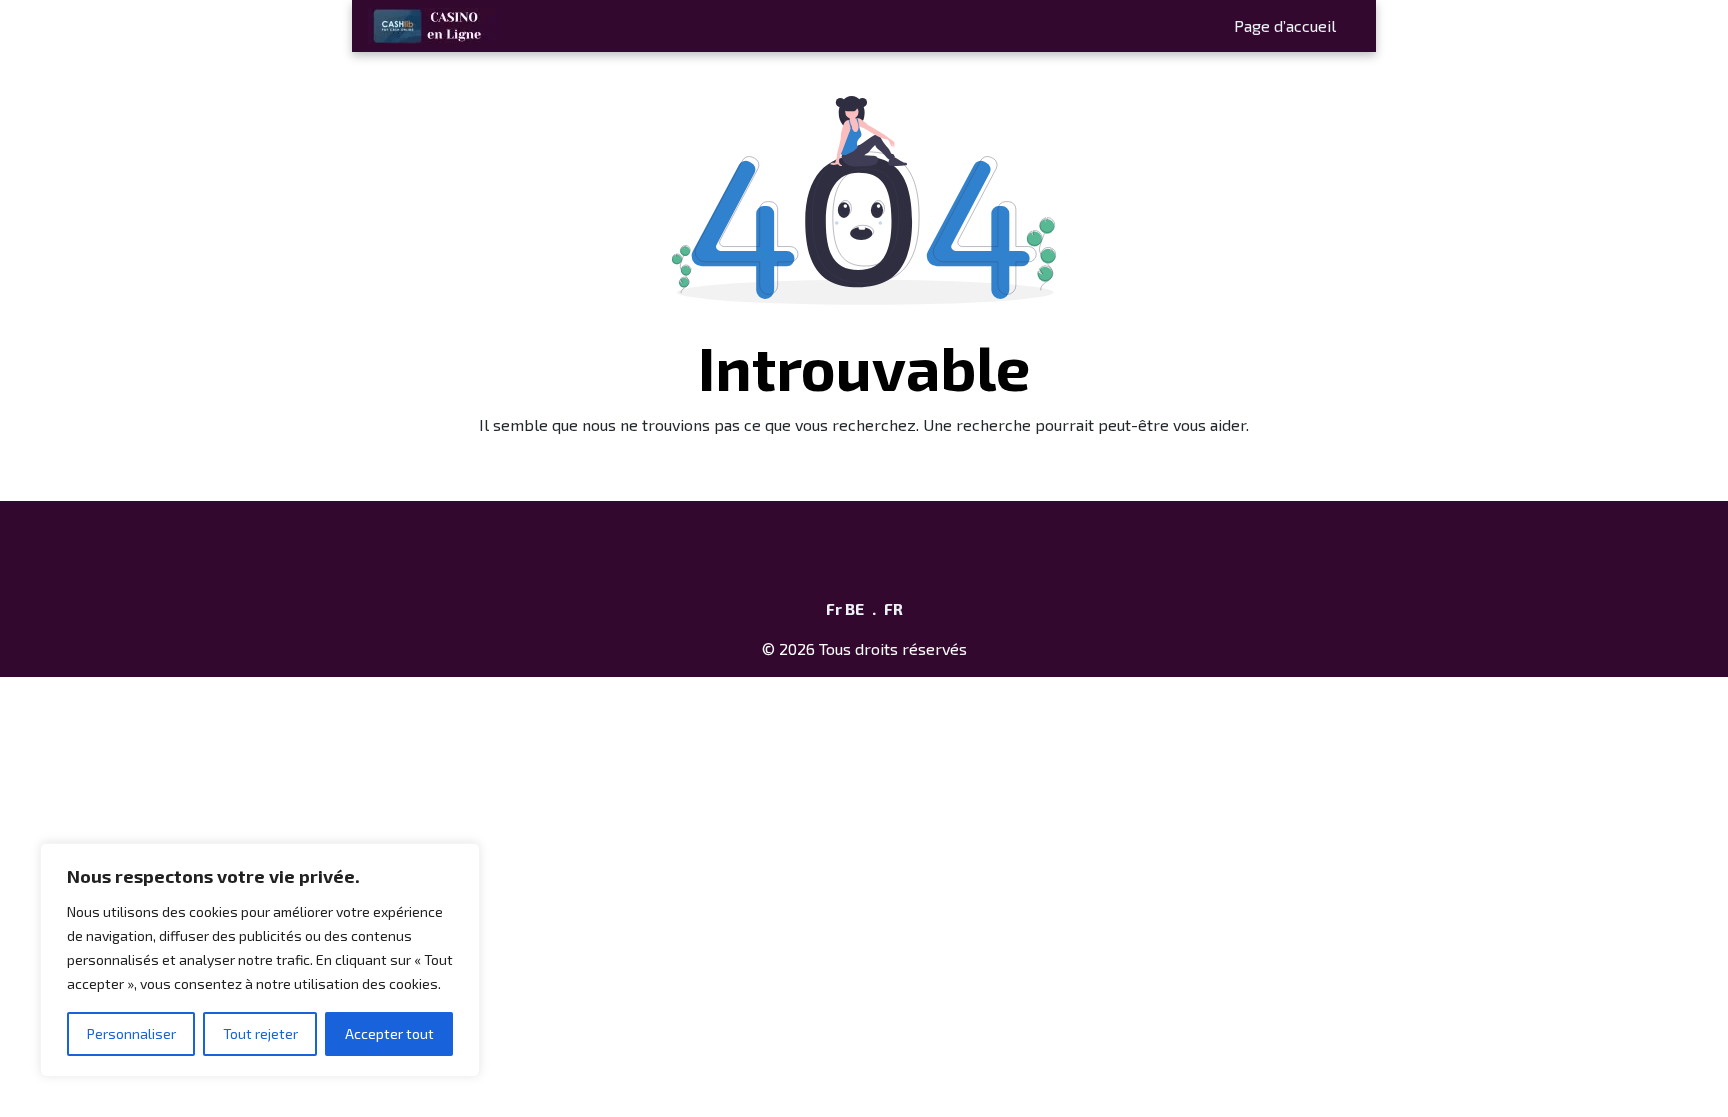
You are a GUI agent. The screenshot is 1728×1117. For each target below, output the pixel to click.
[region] (260, 960)
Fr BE (845, 608)
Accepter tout (389, 1033)
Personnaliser (131, 1033)
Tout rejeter (260, 1033)
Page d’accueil (1285, 25)
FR (893, 608)
